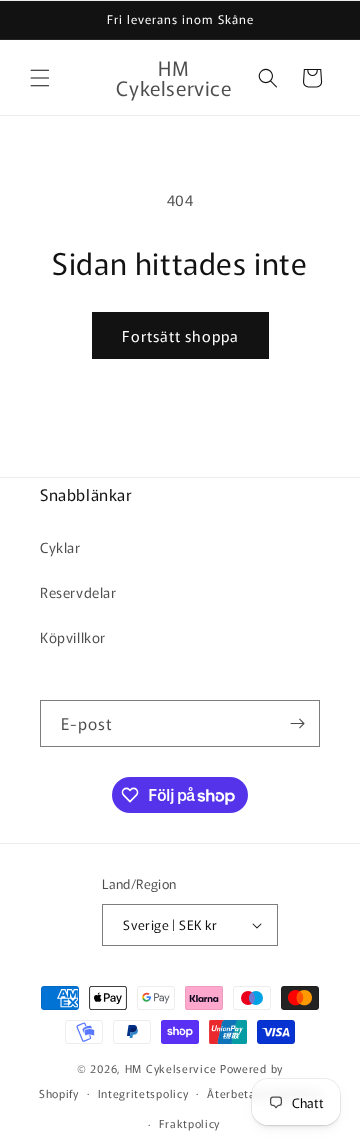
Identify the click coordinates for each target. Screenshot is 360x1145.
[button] (40, 78)
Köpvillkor (73, 637)
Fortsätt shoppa (180, 335)
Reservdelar (78, 592)
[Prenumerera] (297, 723)
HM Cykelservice (172, 1068)
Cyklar (60, 547)
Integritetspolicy (143, 1093)
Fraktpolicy (190, 1123)
